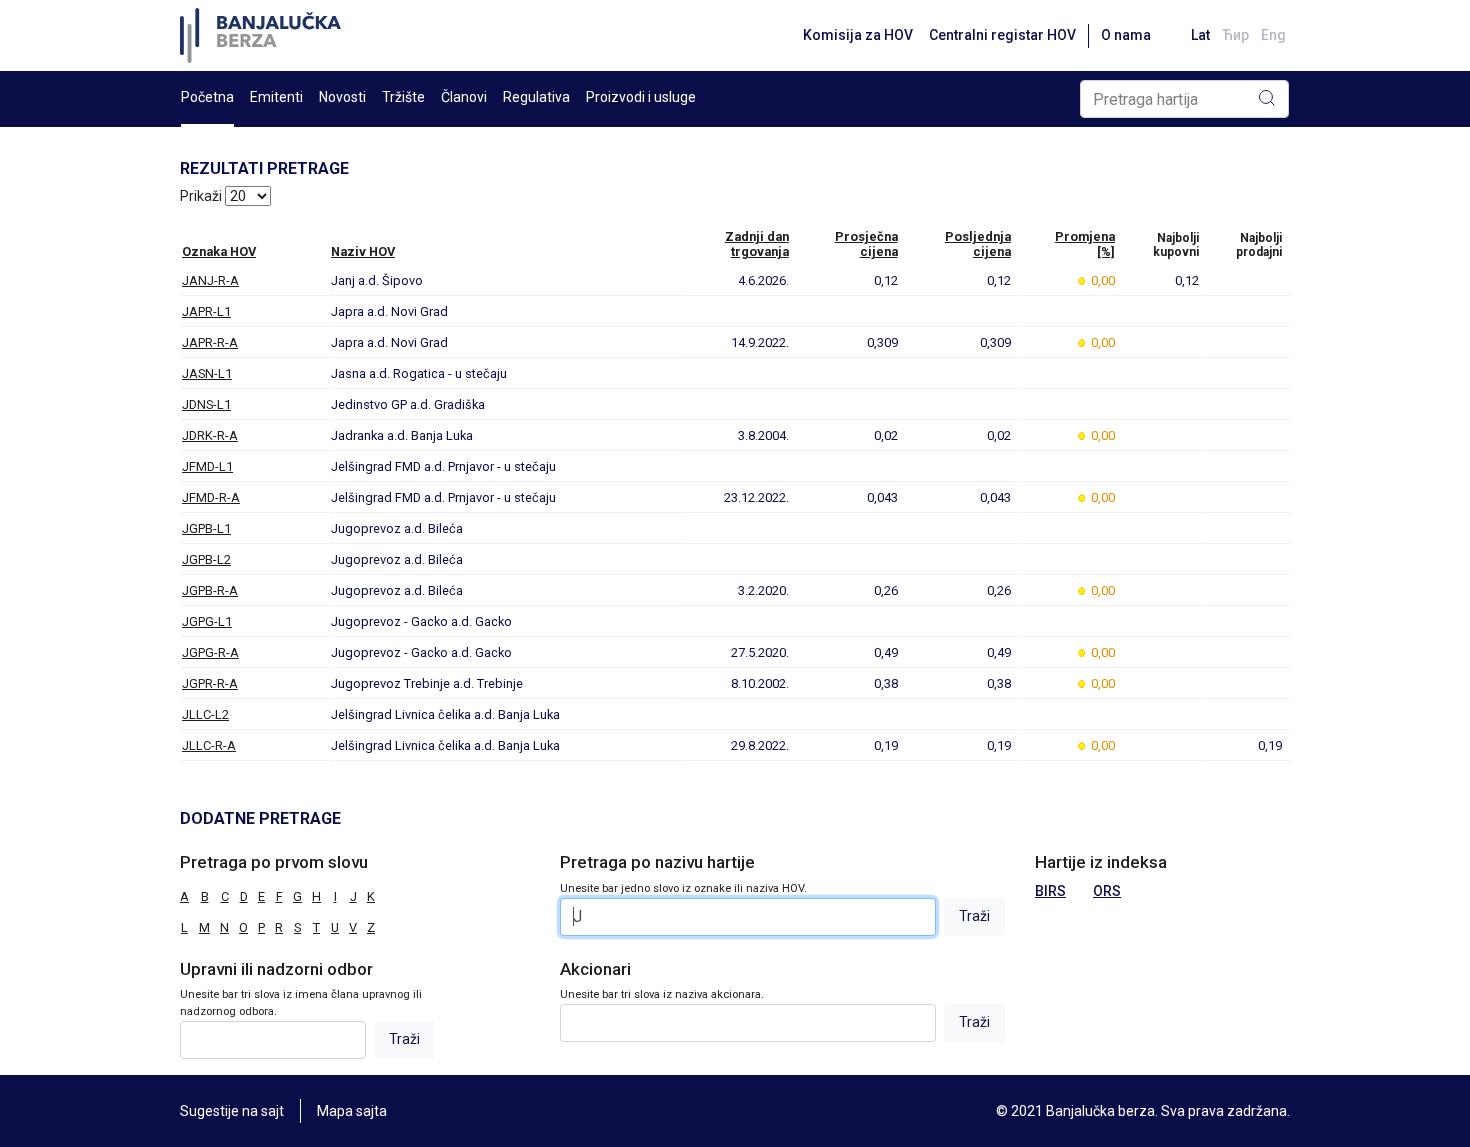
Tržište (403, 97)
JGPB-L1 (206, 528)
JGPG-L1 (207, 621)
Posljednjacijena (978, 244)
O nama (1126, 35)
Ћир (1235, 35)
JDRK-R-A (210, 435)
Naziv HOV (363, 251)
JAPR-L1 (206, 311)
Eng (1273, 35)
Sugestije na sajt (232, 1111)
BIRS (1050, 891)
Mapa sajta (352, 1111)
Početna (207, 97)
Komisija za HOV (858, 35)
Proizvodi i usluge (641, 97)
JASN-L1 (207, 373)
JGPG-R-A (210, 652)
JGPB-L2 (206, 559)
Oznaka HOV (219, 251)
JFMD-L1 (207, 466)
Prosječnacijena (866, 244)
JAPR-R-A (210, 342)
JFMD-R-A (211, 497)
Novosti (342, 97)
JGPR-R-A (210, 683)
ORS (1107, 891)
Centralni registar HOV (1002, 35)
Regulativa (536, 97)
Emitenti (276, 97)
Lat (1200, 35)
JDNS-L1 (206, 404)
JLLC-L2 (205, 714)
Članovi (464, 97)
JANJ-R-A (210, 280)
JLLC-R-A (209, 745)
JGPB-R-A (210, 590)
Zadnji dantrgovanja (757, 244)
